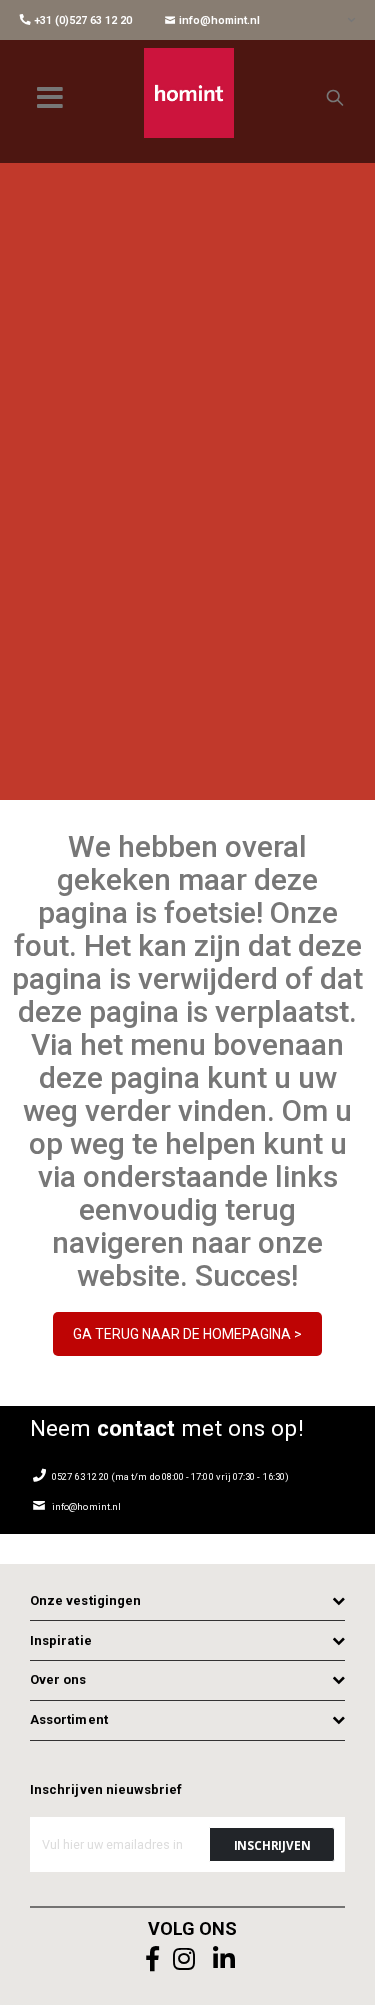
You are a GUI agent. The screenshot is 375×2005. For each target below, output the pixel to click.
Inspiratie (61, 1640)
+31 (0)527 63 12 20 (81, 20)
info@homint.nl (218, 20)
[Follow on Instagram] (185, 1959)
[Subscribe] (272, 1844)
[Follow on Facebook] (153, 1959)
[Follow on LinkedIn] (225, 1959)
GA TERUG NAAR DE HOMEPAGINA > (187, 1334)
